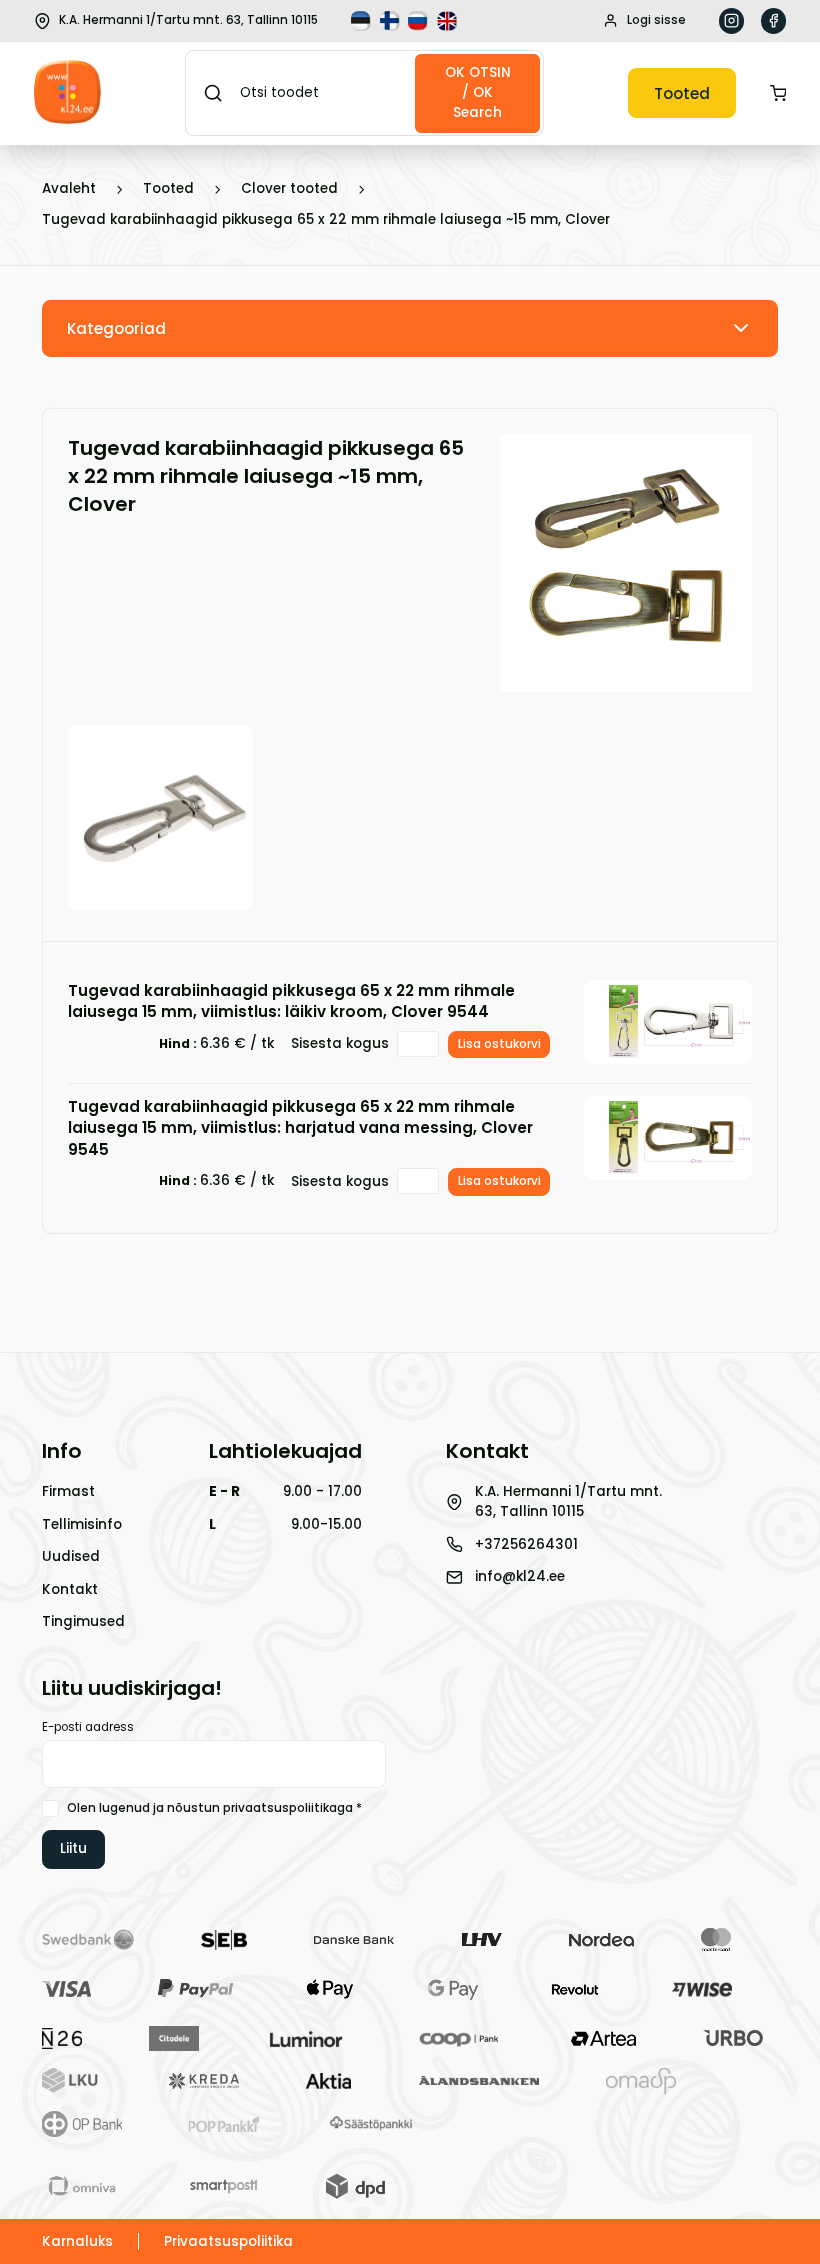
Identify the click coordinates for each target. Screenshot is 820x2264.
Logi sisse (656, 20)
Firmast (68, 1491)
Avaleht (69, 189)
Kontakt (70, 1589)
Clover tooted (289, 189)
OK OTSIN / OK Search (478, 92)
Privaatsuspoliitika (228, 2241)
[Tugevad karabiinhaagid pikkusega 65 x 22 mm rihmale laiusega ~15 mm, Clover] (626, 681)
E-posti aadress (88, 1727)
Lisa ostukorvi (499, 1044)
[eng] (449, 21)
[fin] (392, 21)
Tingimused (83, 1621)
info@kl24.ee (520, 1576)
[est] (363, 21)
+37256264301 (526, 1544)
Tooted (682, 93)
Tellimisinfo (82, 1524)
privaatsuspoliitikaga (288, 1808)
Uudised (71, 1556)
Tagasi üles (710, 2218)
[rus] (420, 21)
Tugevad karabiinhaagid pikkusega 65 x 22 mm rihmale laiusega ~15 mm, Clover (326, 220)
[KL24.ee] (67, 93)
